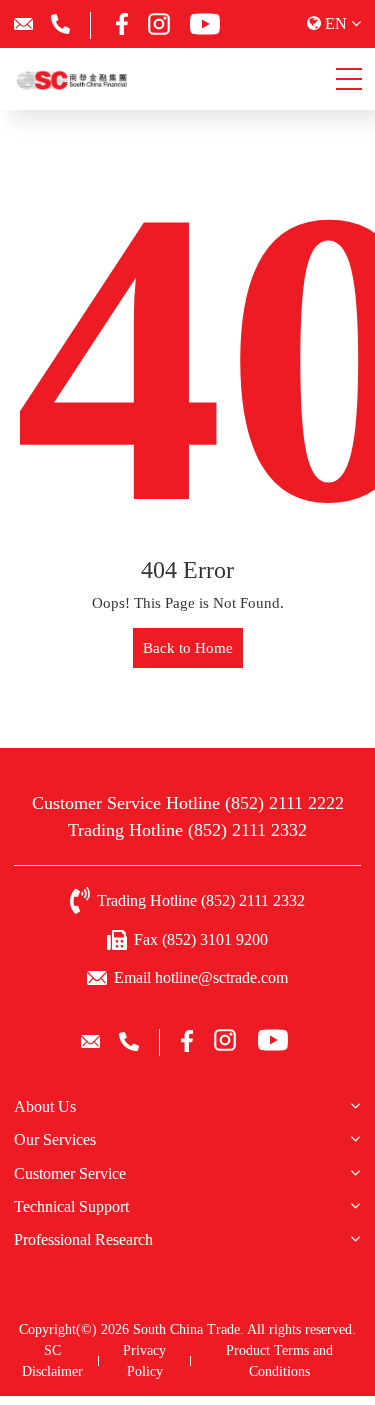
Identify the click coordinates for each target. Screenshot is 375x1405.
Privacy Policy (144, 1361)
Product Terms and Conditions (279, 1361)
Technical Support (71, 1206)
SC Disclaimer (52, 1361)
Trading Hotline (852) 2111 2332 (187, 830)
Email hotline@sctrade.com (201, 977)
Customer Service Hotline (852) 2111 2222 (188, 803)
